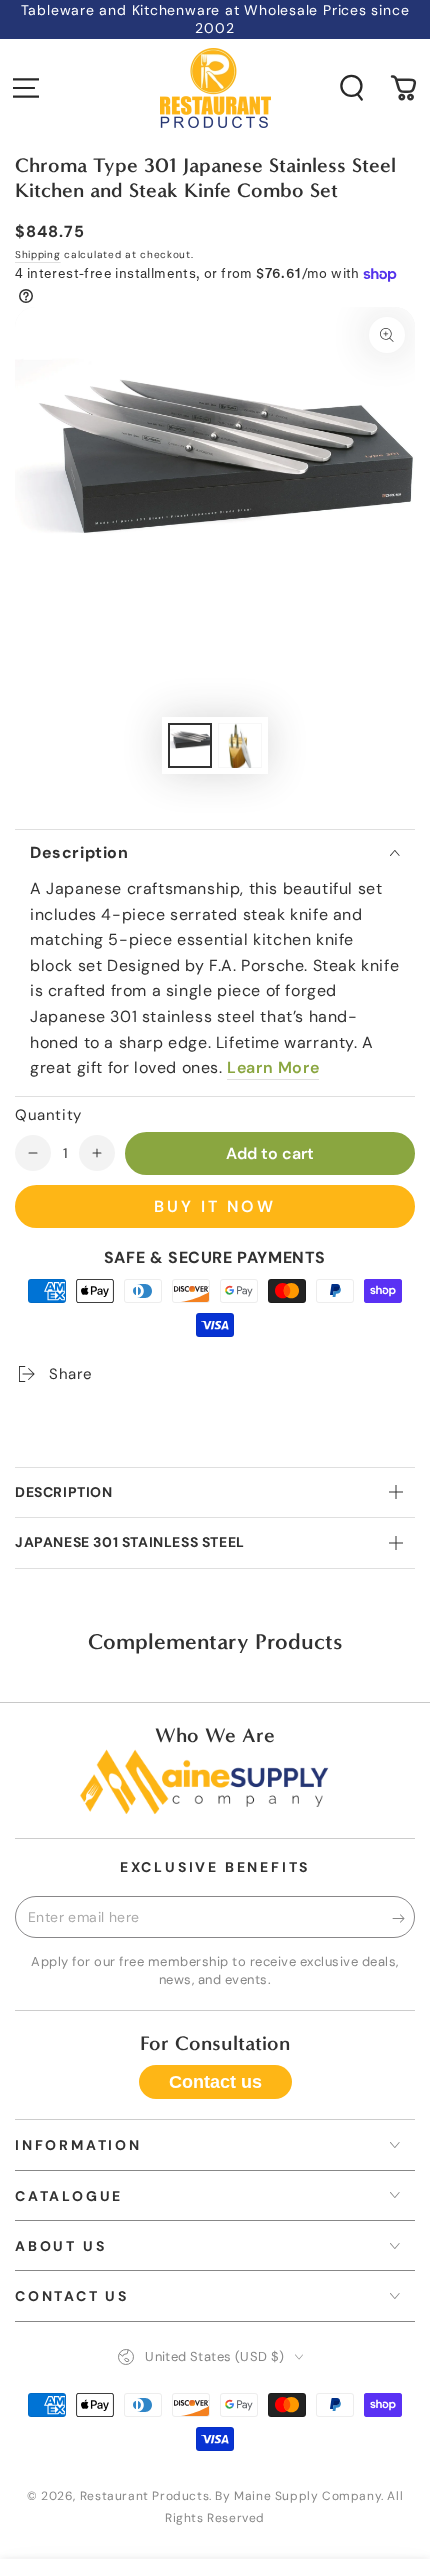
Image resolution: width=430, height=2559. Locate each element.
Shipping (38, 254)
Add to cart (270, 1153)
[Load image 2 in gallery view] (240, 745)
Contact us (215, 2082)
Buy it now (215, 1206)
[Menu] (26, 88)
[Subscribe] (403, 1918)
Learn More (273, 1067)
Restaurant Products (144, 2496)
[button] (352, 88)
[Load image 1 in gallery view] (190, 745)
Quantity (48, 1115)
